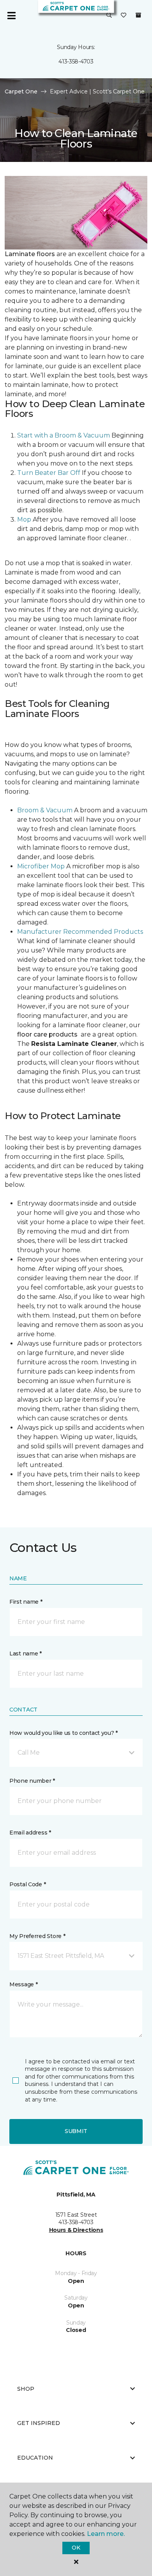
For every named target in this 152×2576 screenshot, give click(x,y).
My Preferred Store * (37, 1936)
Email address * (30, 1833)
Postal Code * (27, 1884)
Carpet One (21, 91)
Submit (76, 2131)
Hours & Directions (76, 2230)
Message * (23, 1984)
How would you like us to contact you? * (64, 1733)
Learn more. (106, 2534)
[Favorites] (124, 16)
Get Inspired (39, 2423)
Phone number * (32, 1781)
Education (35, 2458)
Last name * (26, 1653)
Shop (26, 2389)
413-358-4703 (76, 62)
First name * (26, 1602)
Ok (76, 2548)
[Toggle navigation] (11, 16)
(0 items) (138, 15)
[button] (109, 16)
